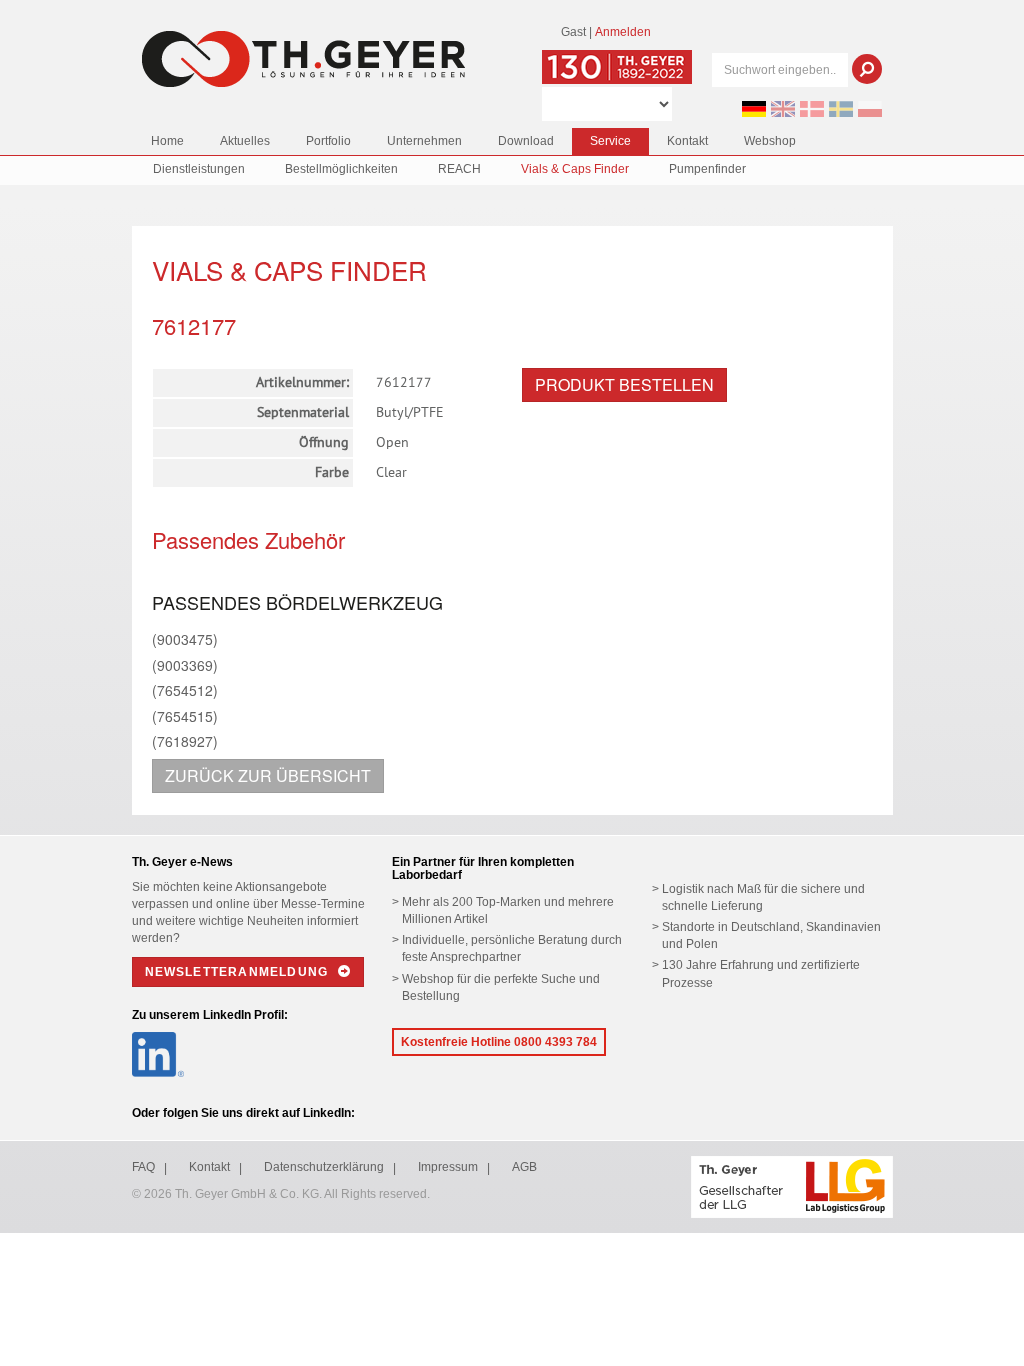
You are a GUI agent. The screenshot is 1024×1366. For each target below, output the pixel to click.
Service (610, 141)
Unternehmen (424, 141)
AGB (524, 1167)
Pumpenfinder (707, 169)
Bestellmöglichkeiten (341, 169)
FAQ (143, 1167)
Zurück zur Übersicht (268, 775)
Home (167, 141)
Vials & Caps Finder (575, 169)
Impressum (448, 1167)
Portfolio (328, 141)
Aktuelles (245, 141)
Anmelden (623, 32)
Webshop (770, 141)
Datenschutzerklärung (324, 1167)
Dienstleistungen (199, 169)
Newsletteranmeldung (239, 972)
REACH (459, 169)
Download (526, 141)
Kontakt (687, 141)
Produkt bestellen (624, 384)
